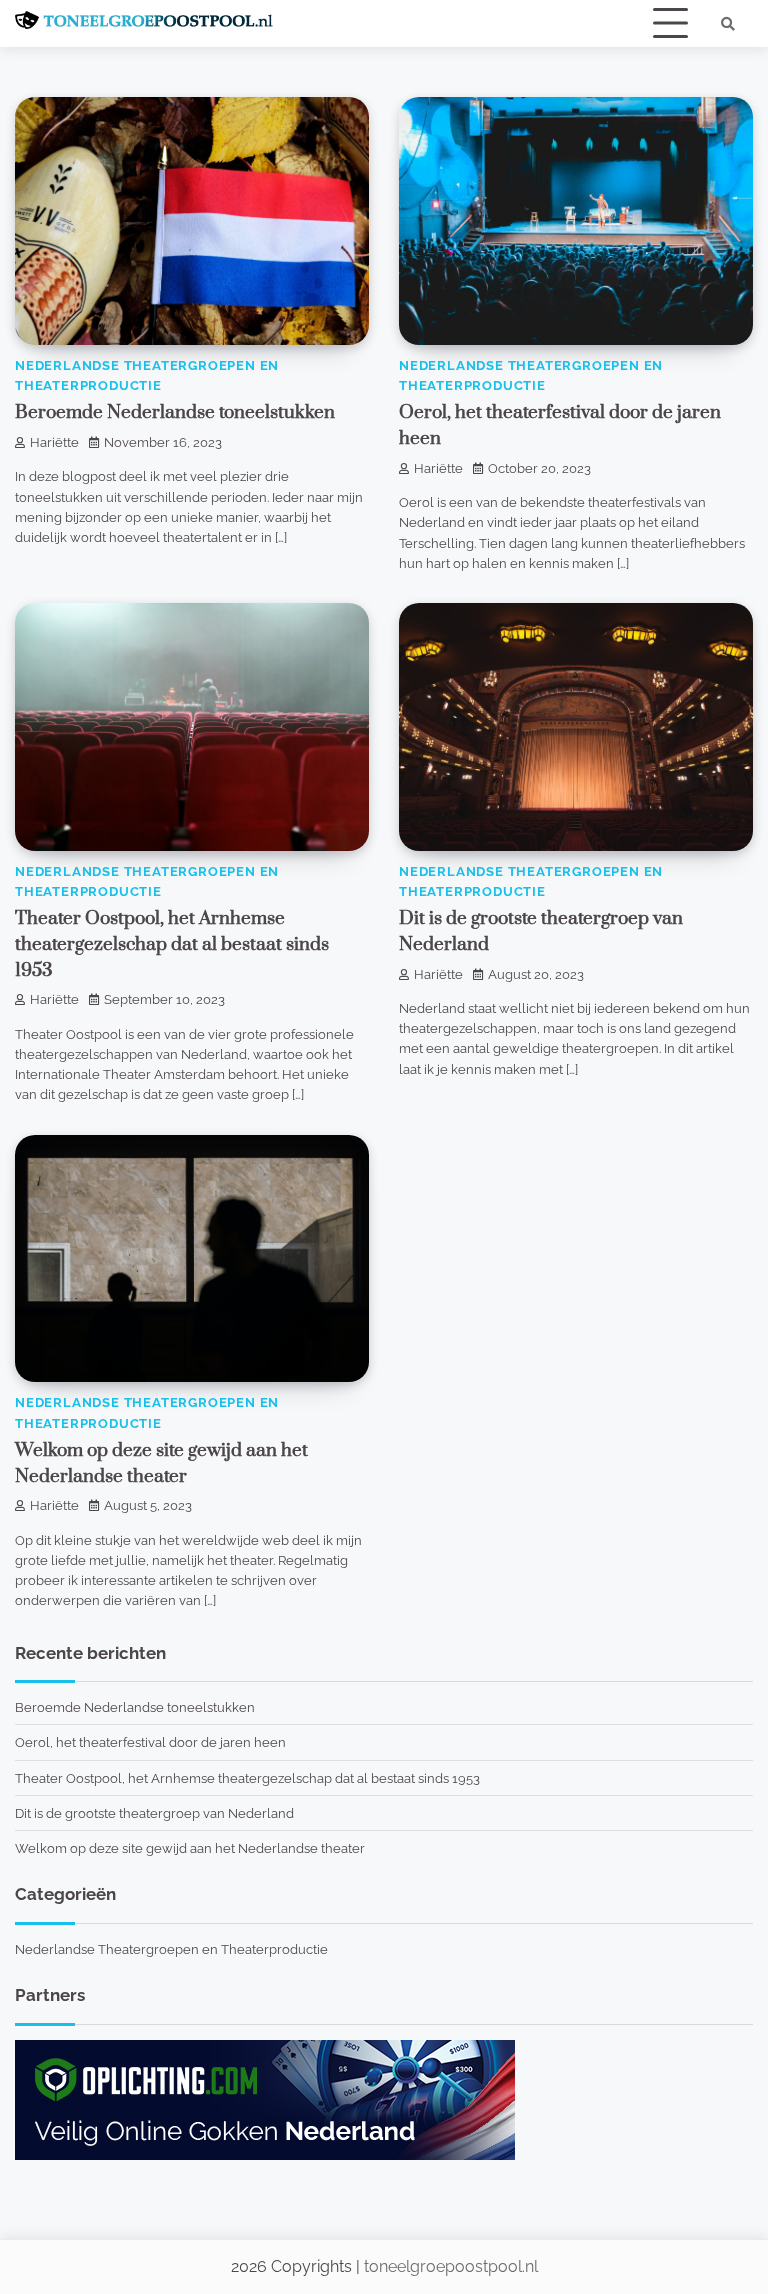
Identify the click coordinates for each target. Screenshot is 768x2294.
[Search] (728, 24)
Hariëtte (54, 442)
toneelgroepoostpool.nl (451, 2266)
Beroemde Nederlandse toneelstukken (175, 412)
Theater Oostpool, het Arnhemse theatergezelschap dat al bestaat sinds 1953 (172, 944)
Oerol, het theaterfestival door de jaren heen (150, 1742)
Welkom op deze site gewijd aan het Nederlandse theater (190, 1848)
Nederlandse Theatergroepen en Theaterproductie (171, 1949)
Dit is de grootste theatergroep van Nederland (154, 1813)
